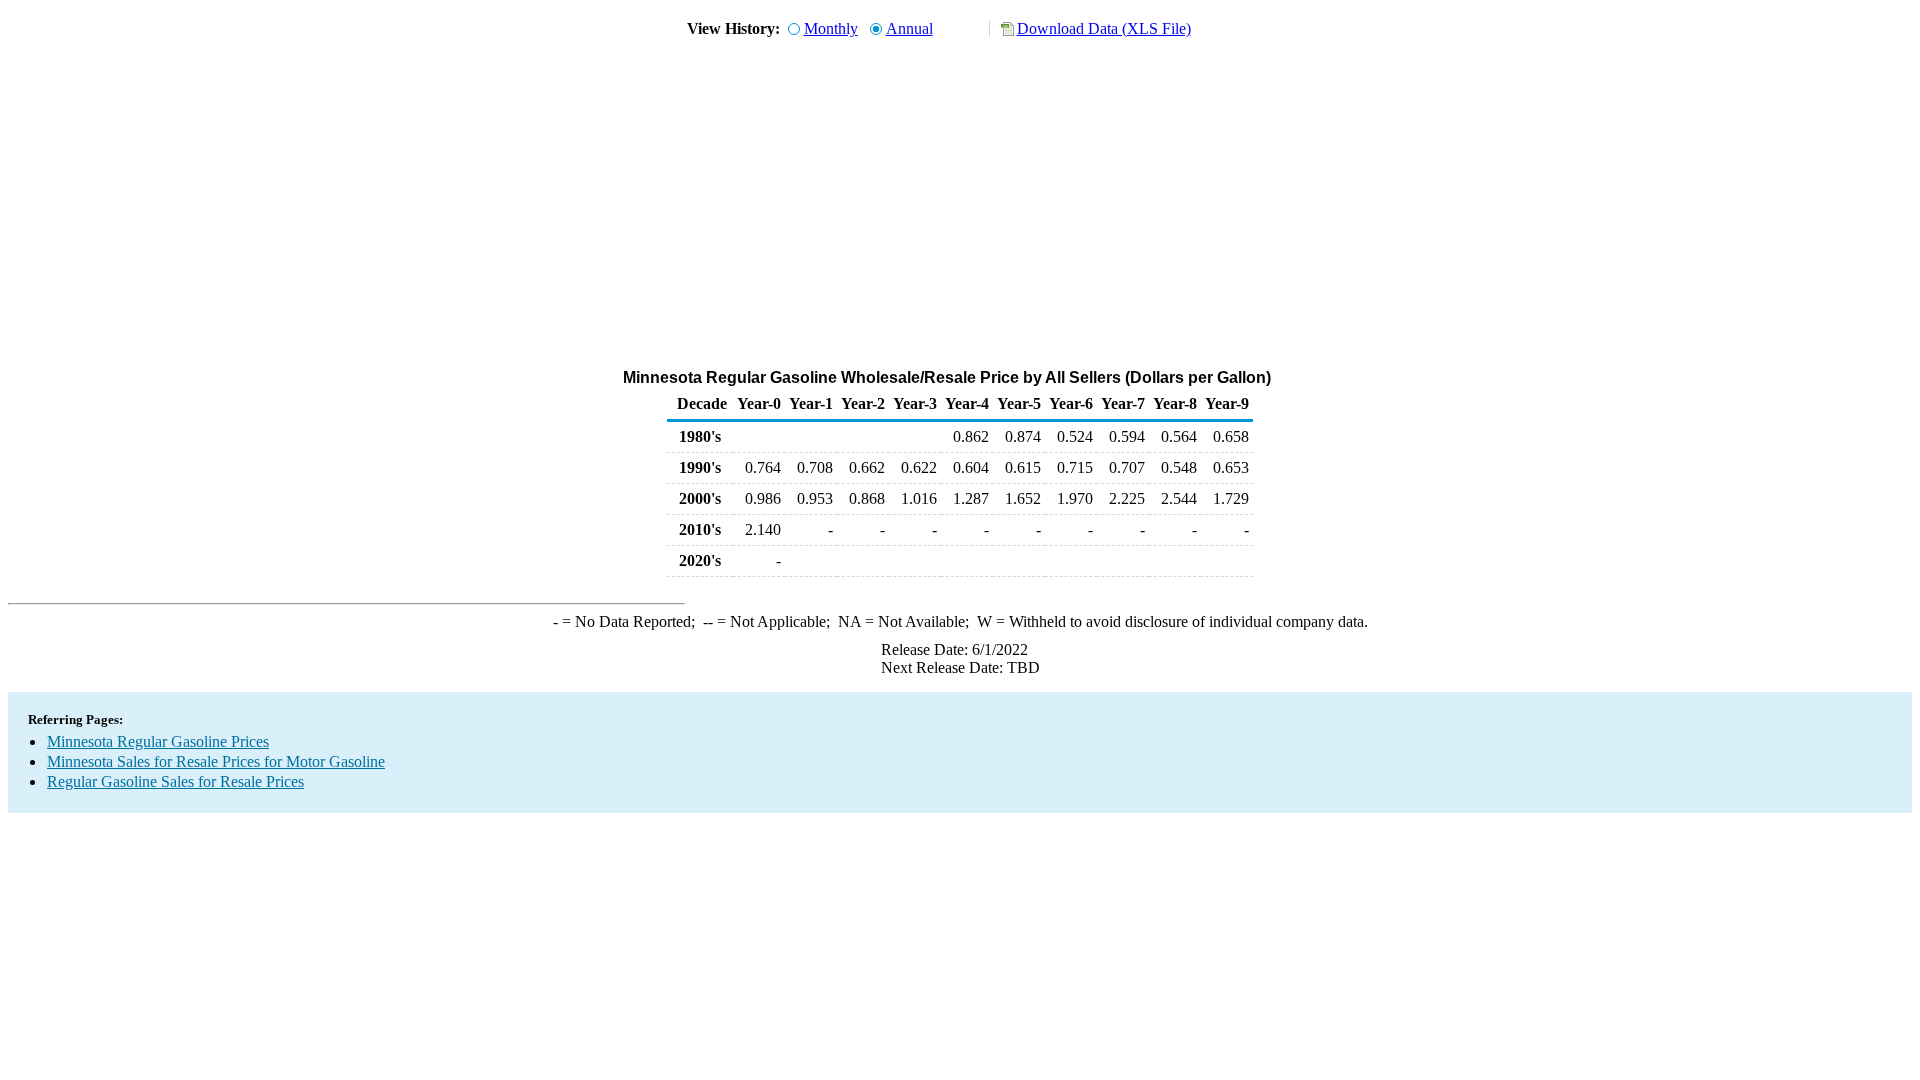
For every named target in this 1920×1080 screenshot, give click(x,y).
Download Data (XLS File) (1104, 28)
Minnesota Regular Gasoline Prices (158, 741)
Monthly (831, 28)
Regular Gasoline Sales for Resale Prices (175, 781)
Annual (909, 28)
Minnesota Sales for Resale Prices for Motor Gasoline (216, 761)
